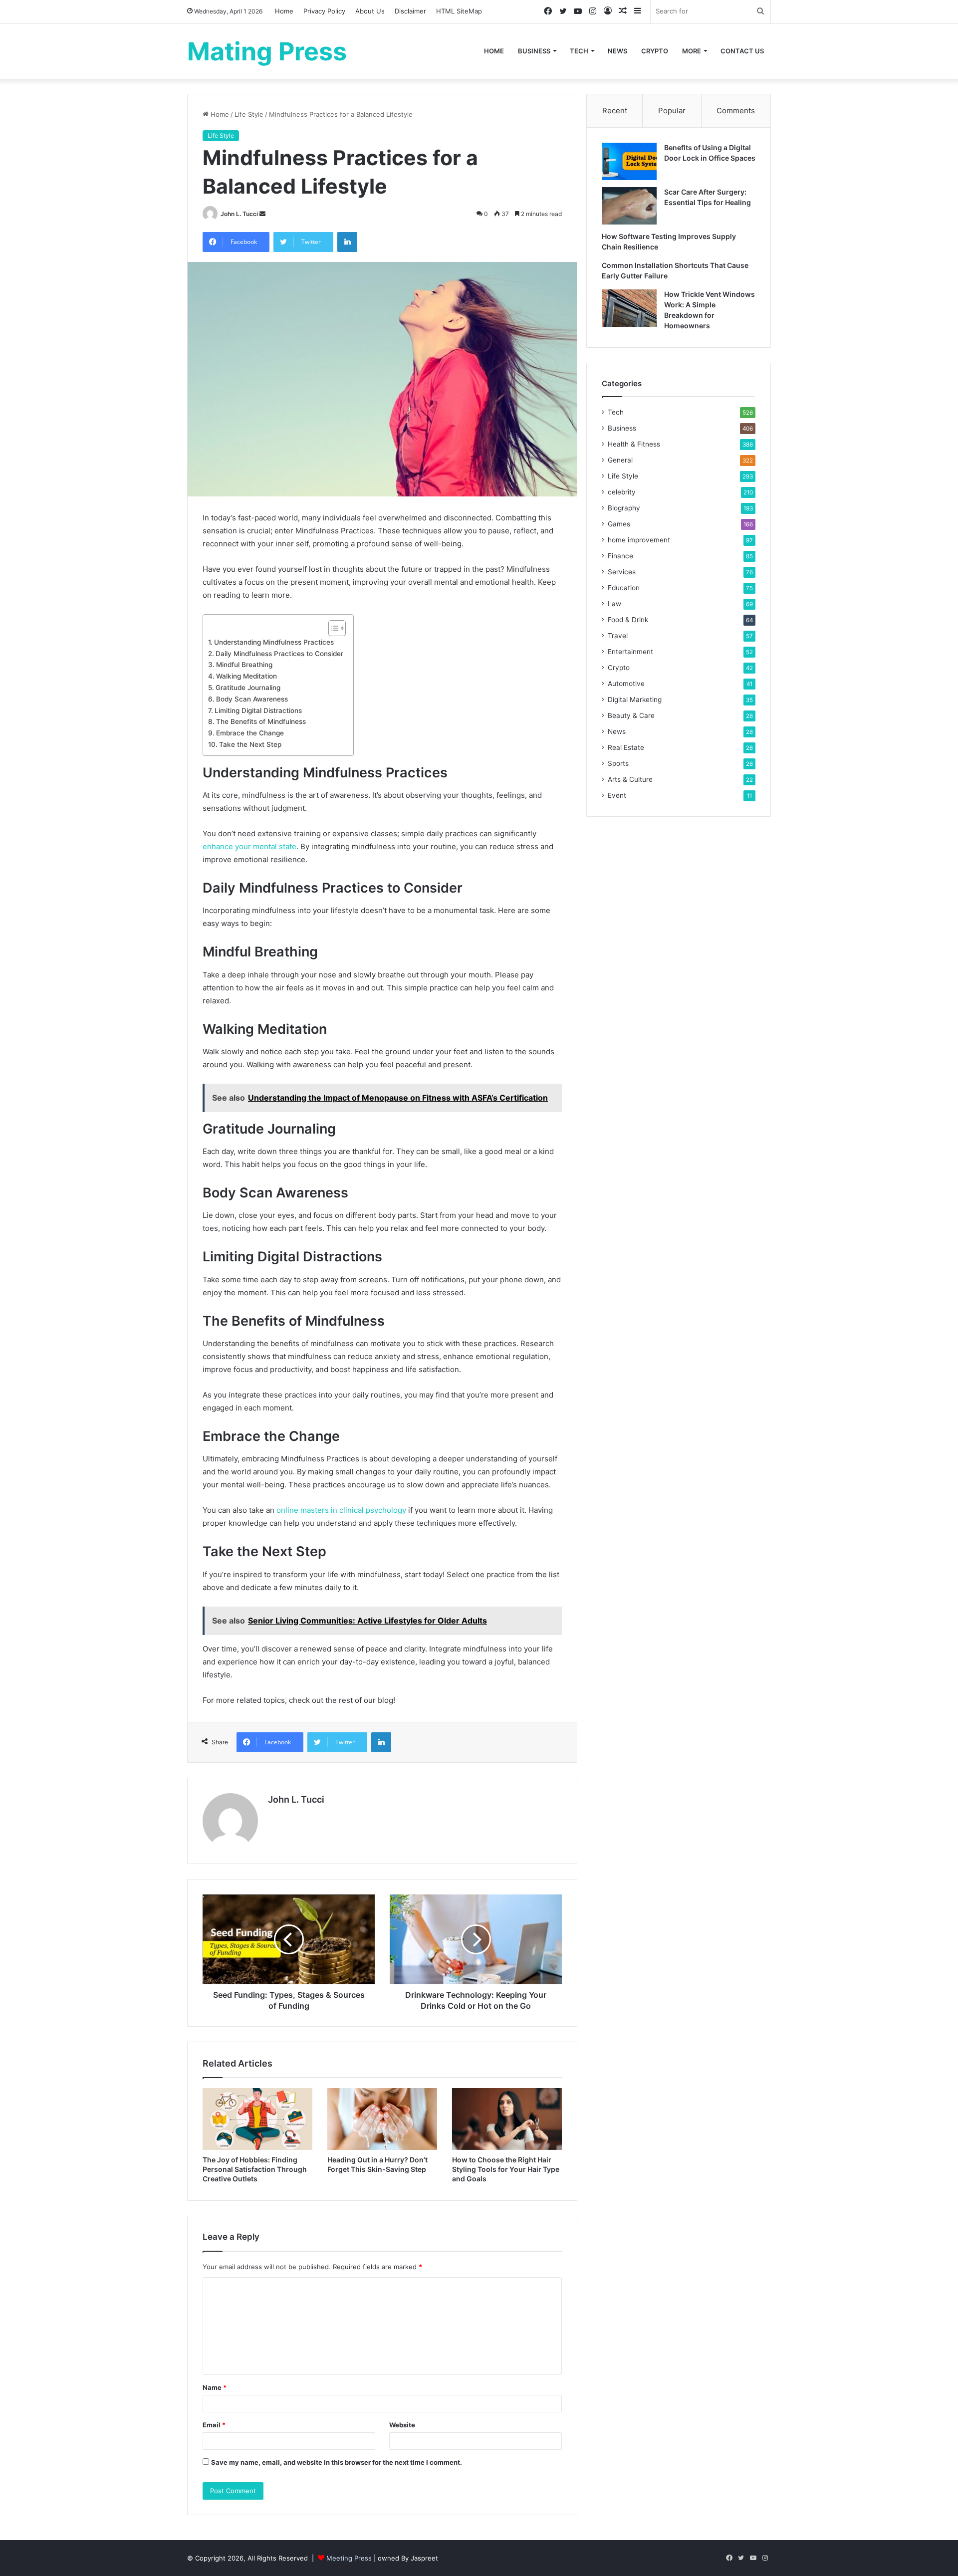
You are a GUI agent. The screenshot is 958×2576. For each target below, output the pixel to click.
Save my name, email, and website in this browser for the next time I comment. (337, 2462)
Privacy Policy (324, 11)
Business (534, 51)
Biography (624, 508)
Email (214, 2425)
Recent (615, 111)
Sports (618, 763)
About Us (370, 11)
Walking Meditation (246, 676)
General (620, 460)
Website (402, 2425)
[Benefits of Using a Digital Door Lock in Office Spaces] (629, 161)
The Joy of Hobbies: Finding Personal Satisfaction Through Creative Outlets (255, 2169)
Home (284, 11)
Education (624, 588)
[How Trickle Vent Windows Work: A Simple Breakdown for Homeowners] (629, 308)
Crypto (655, 51)
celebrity (622, 492)
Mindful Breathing (244, 665)
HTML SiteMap (459, 11)
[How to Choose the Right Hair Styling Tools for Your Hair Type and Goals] (507, 2119)
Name (215, 2387)
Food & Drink (628, 620)
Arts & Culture (630, 779)
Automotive (626, 684)
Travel (618, 636)
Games (619, 524)
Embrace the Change (250, 733)
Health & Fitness (634, 444)
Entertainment (630, 652)
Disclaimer (410, 11)
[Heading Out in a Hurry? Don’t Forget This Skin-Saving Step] (382, 2119)
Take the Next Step (250, 744)
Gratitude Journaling (248, 688)
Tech (579, 51)
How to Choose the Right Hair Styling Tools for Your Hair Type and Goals (506, 2169)
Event (617, 795)
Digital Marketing (635, 700)
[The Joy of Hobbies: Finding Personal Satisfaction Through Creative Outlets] (257, 2119)
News (617, 51)
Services (622, 572)
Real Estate (626, 747)
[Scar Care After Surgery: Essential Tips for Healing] (629, 206)
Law (614, 604)
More (692, 51)
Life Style (249, 114)
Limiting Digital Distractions (258, 710)
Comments (736, 111)
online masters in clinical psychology (341, 1510)
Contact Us (742, 51)
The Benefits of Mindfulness (261, 721)
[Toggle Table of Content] (332, 628)
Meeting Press (349, 2558)
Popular (672, 111)
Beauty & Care (631, 715)
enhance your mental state (249, 846)
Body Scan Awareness (252, 699)
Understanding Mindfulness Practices (274, 642)
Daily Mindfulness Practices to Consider (279, 654)
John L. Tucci (239, 214)
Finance (620, 556)
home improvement (639, 540)
